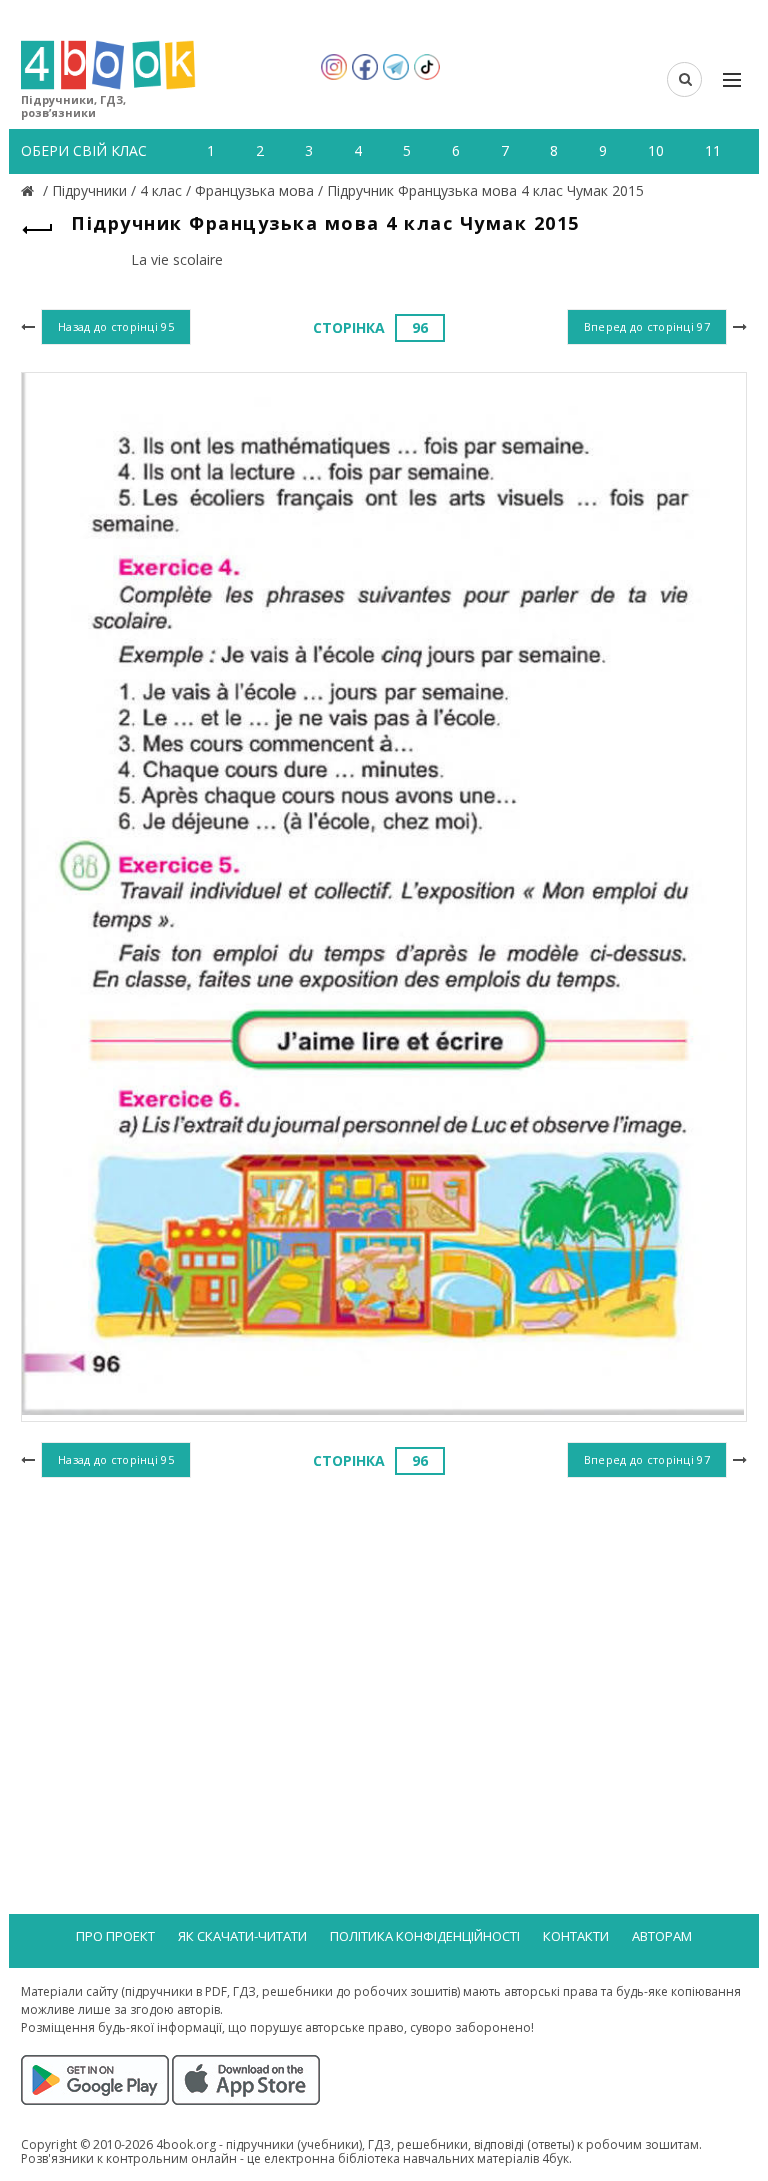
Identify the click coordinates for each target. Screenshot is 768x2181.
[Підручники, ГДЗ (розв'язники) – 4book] (30, 190)
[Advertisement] (384, 1647)
